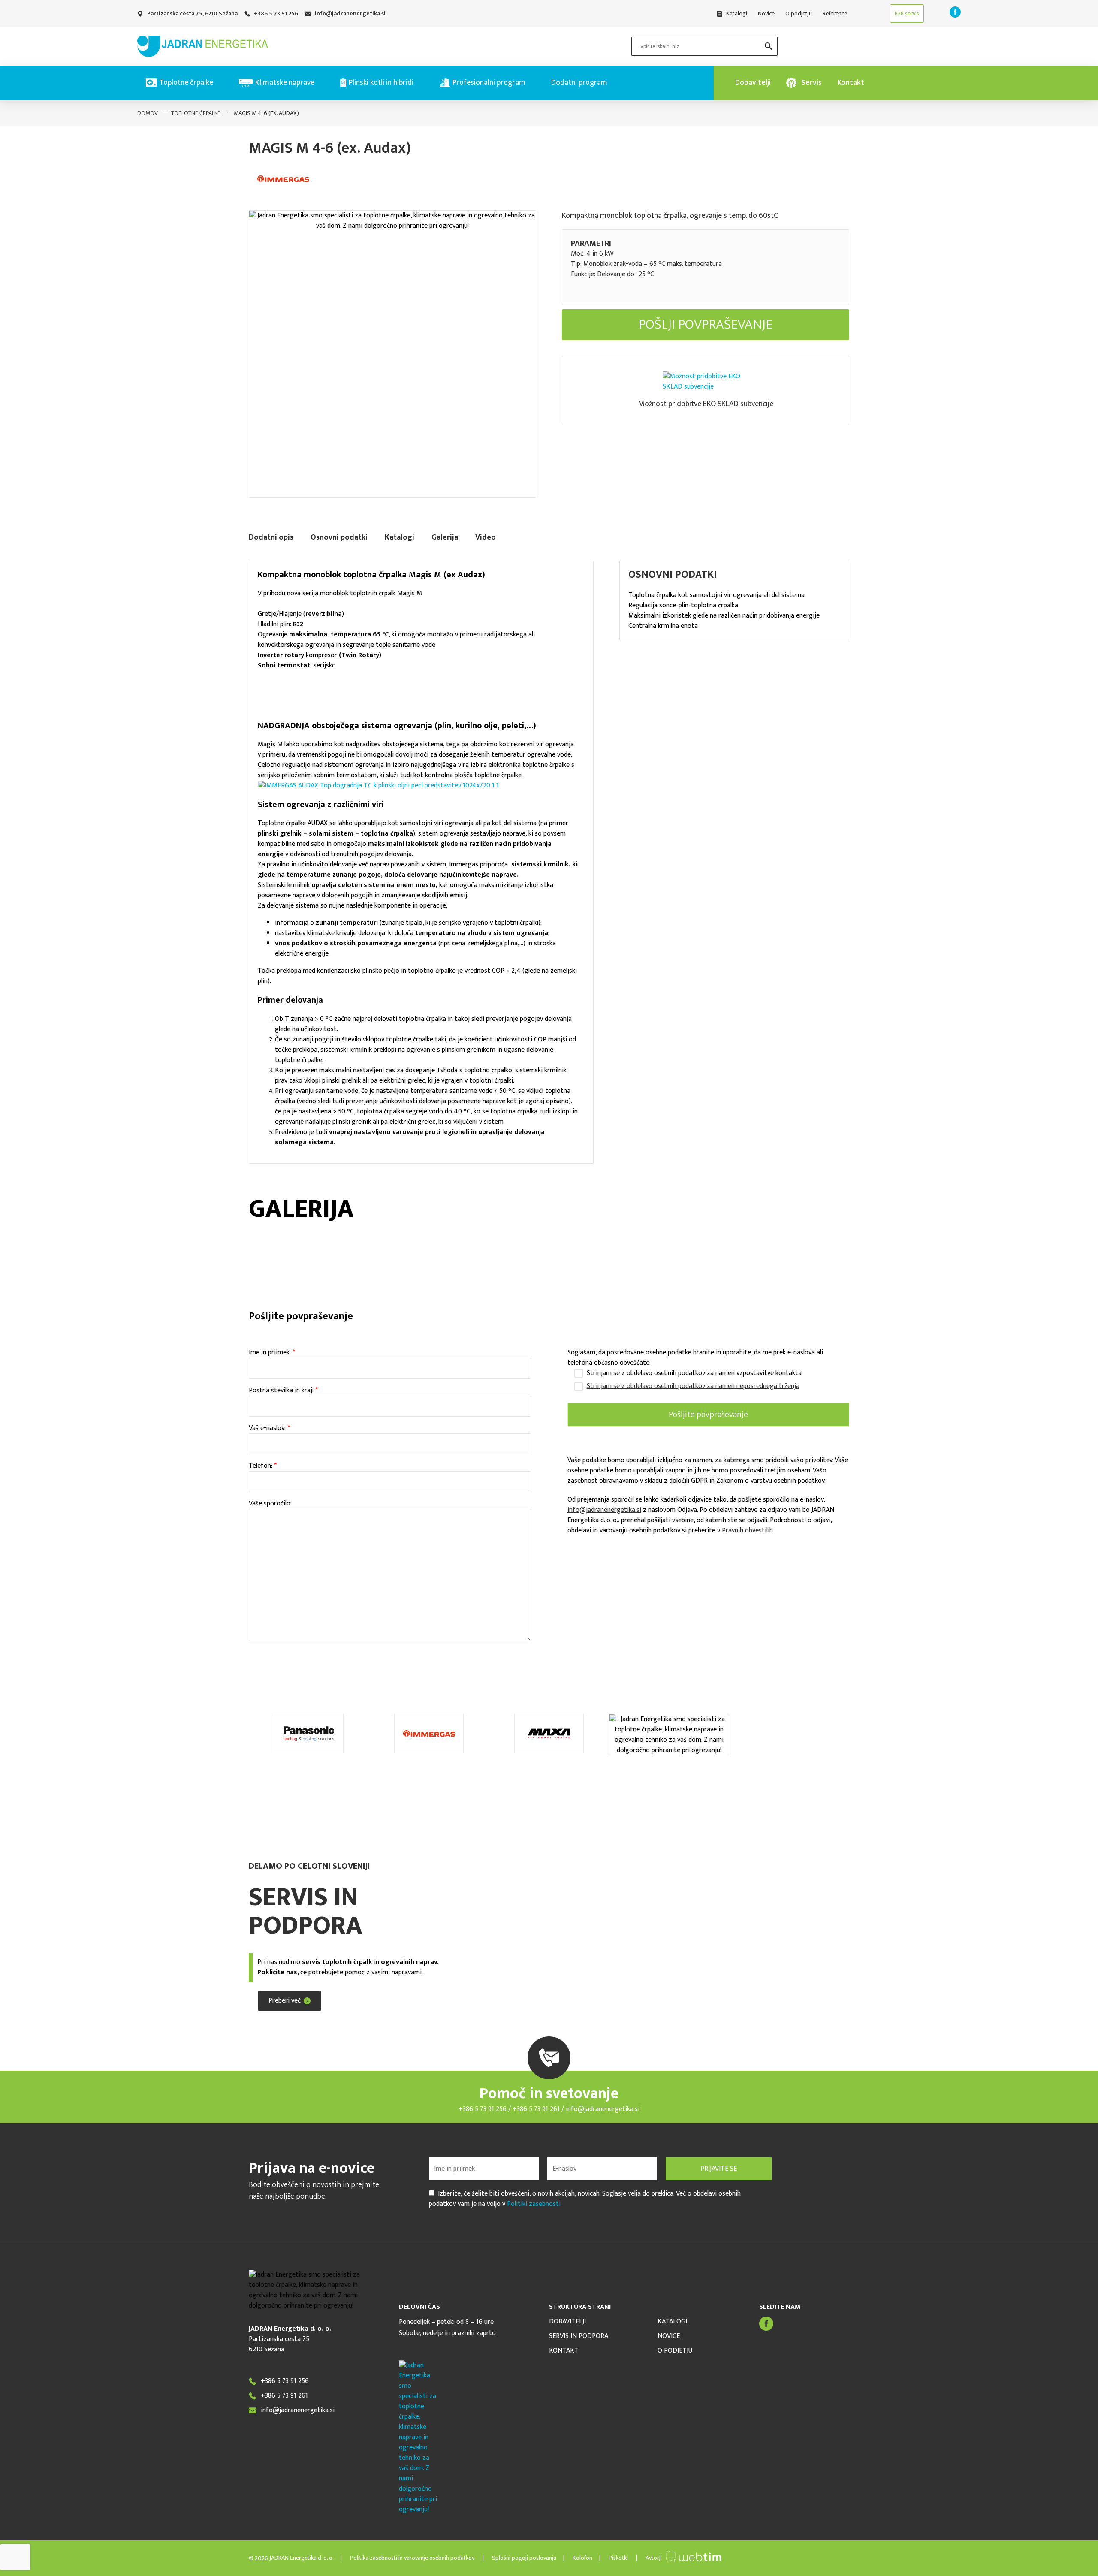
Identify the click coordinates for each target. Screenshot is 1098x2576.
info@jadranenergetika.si (604, 1510)
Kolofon (582, 2558)
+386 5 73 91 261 (537, 2109)
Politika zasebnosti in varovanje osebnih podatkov (413, 2558)
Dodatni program (579, 83)
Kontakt (564, 2351)
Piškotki (618, 2558)
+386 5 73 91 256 (483, 2109)
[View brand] (283, 196)
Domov (148, 113)
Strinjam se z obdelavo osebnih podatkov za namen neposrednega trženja (693, 1386)
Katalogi (672, 2322)
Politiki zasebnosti (534, 2204)
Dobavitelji (567, 2322)
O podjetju (675, 2351)
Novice (669, 2336)
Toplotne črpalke (196, 113)
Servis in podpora (579, 2336)
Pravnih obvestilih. (748, 1531)
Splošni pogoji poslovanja (523, 2558)
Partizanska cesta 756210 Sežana (279, 2344)
